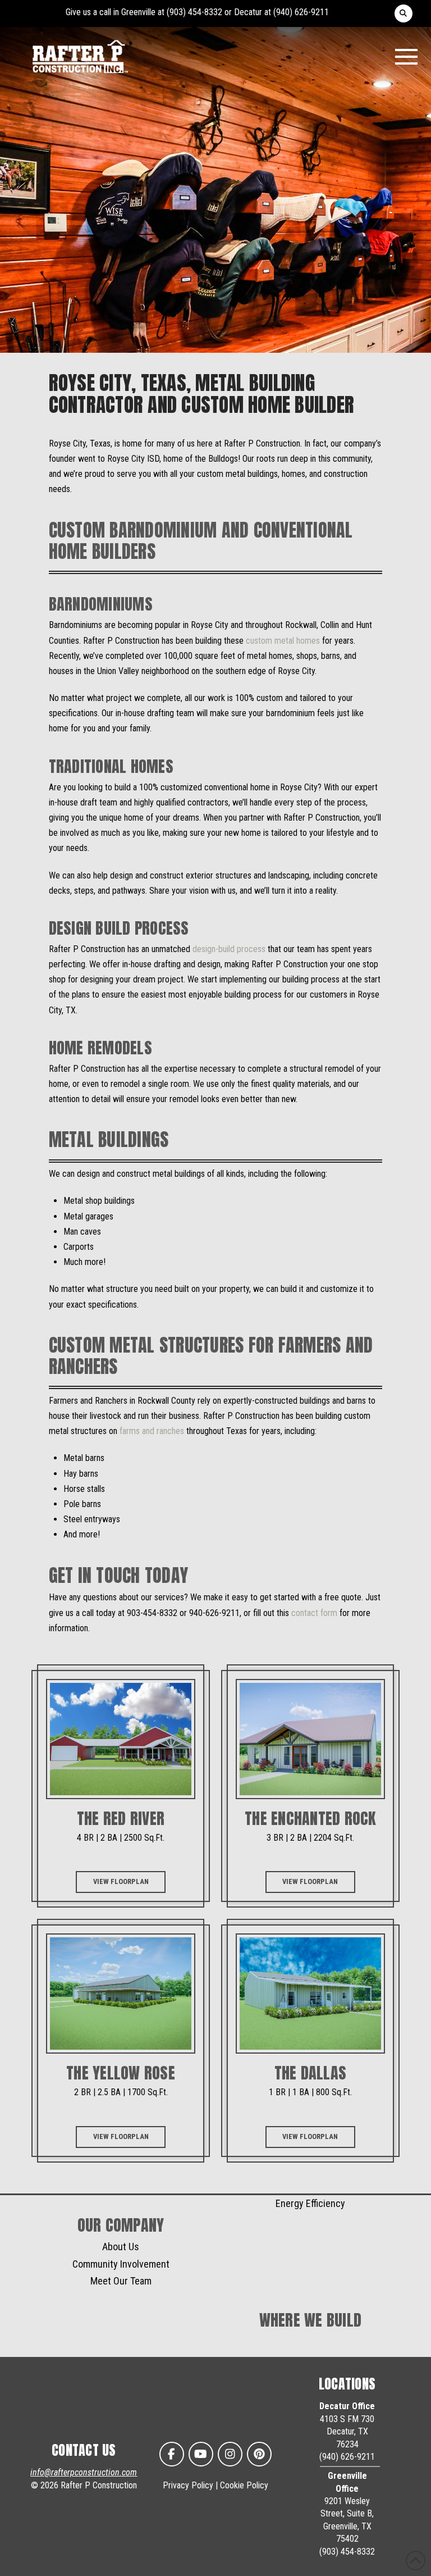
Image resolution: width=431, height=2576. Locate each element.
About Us (121, 2247)
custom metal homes (283, 641)
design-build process (229, 949)
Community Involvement (121, 2264)
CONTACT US (84, 2450)
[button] (404, 13)
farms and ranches (152, 1431)
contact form (314, 1613)
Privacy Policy (188, 2485)
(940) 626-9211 (301, 12)
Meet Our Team (121, 2281)
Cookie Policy (244, 2485)
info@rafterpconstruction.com (84, 2472)
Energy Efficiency (310, 2203)
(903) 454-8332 (194, 12)
